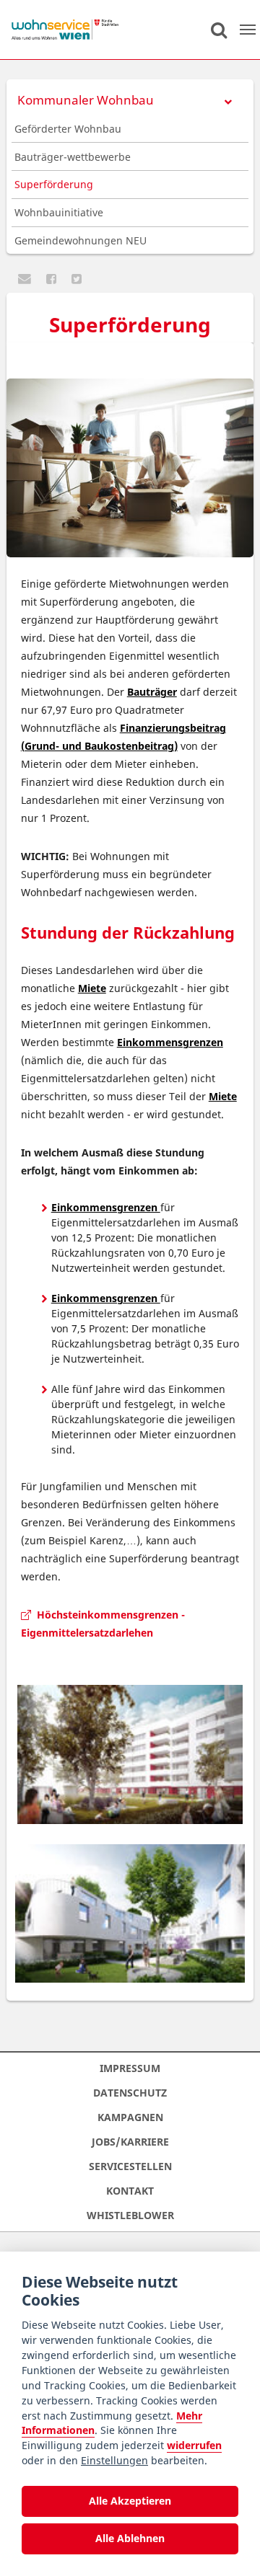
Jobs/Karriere (130, 2142)
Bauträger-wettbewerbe (73, 157)
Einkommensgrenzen (170, 1042)
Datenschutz (130, 2093)
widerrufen (194, 2445)
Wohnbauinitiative (59, 212)
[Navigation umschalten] (248, 30)
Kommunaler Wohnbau (86, 100)
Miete (92, 988)
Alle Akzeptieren (130, 2501)
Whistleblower (130, 2215)
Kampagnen (130, 2117)
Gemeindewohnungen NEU (81, 240)
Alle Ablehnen (130, 2538)
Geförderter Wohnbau (68, 129)
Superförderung (54, 184)
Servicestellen (130, 2166)
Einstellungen (114, 2460)
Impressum (130, 2068)
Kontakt (130, 2191)
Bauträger (152, 692)
